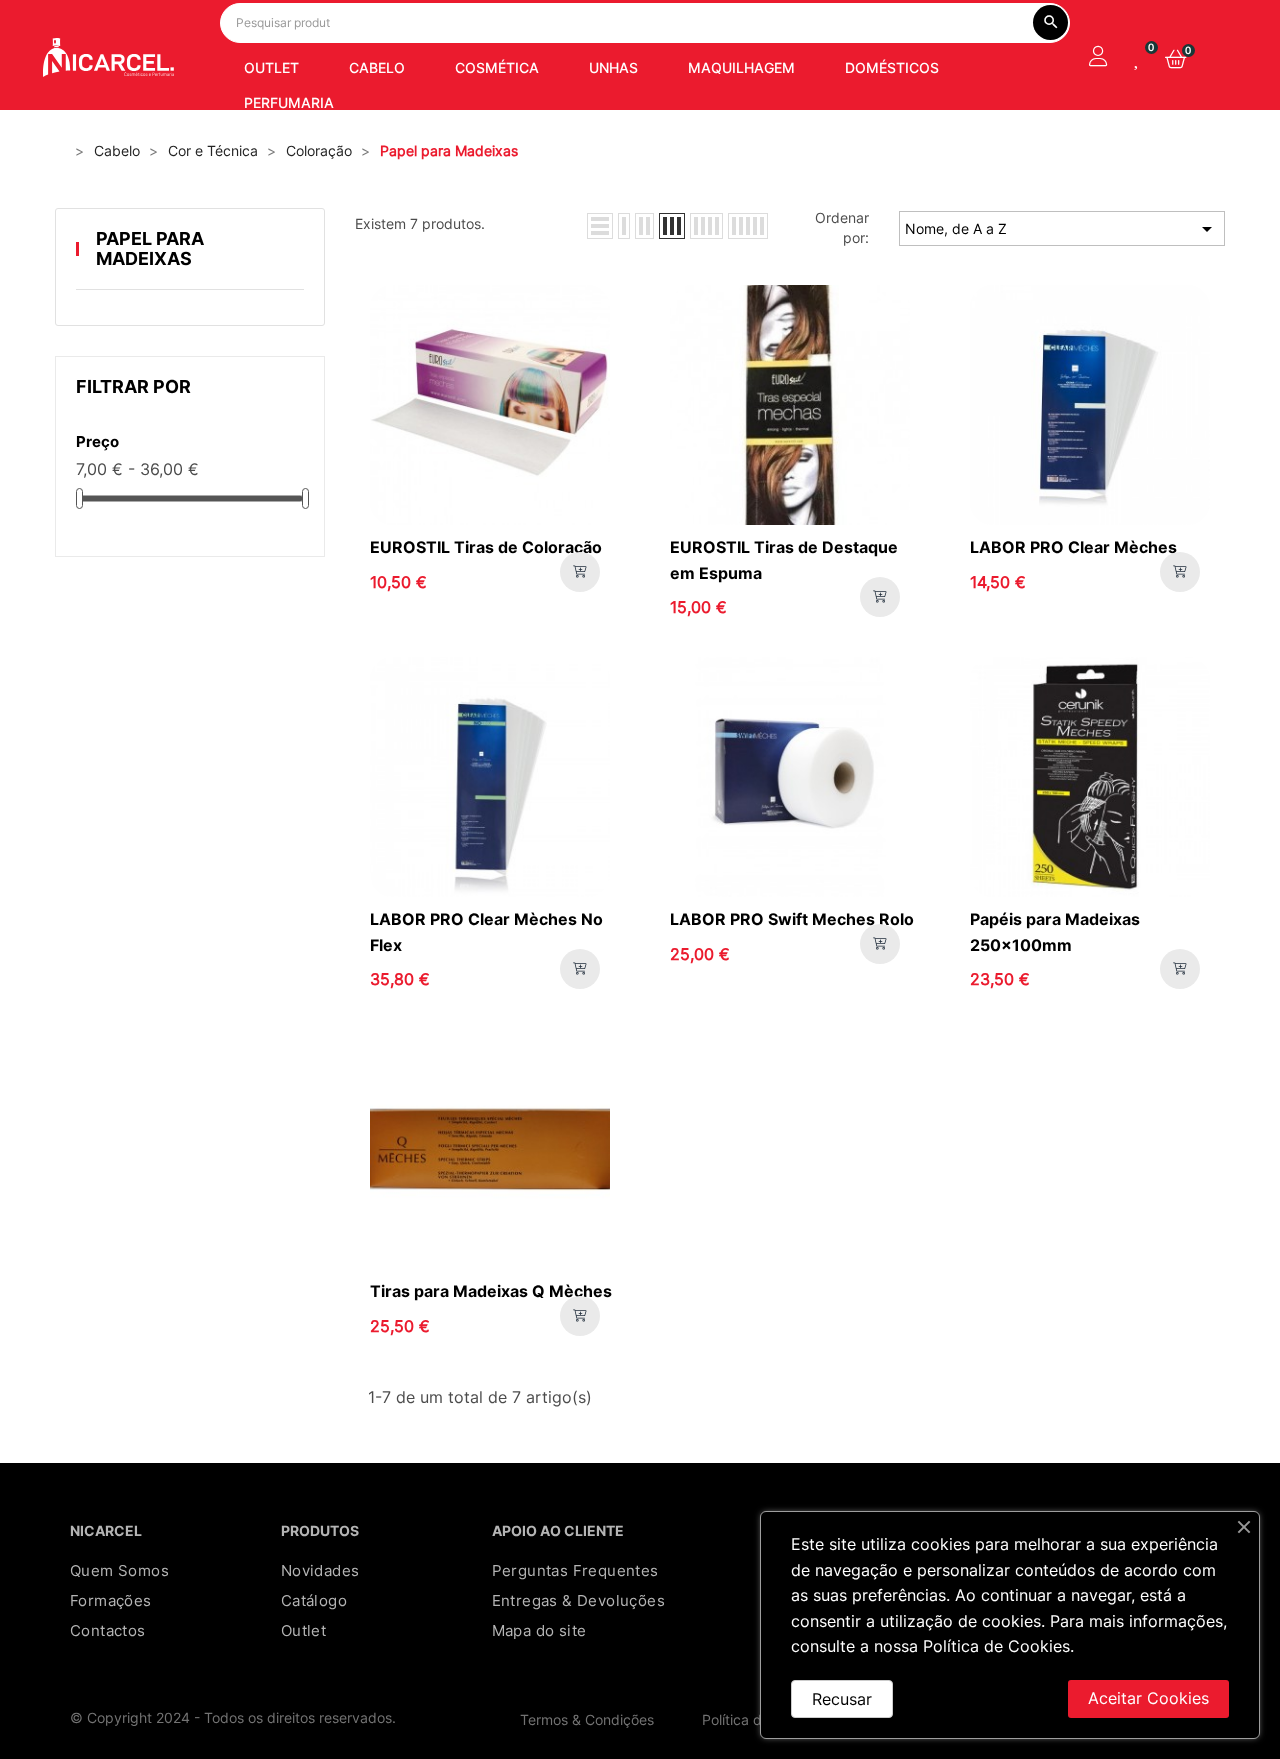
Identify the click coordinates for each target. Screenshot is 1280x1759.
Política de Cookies (996, 1646)
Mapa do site (539, 1630)
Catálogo (314, 1600)
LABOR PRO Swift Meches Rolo (792, 919)
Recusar (842, 1699)
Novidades (320, 1570)
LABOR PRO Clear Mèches (1073, 547)
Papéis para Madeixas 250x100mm (1055, 932)
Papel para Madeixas (150, 248)
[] (580, 572)
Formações (111, 1600)
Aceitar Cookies (1148, 1698)
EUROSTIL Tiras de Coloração (486, 547)
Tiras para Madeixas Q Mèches (491, 1291)
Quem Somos (119, 1570)
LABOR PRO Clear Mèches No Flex (486, 932)
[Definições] (1098, 58)
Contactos (108, 1630)
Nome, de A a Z (1062, 229)
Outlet (303, 1630)
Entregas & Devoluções (578, 1600)
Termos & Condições (587, 1719)
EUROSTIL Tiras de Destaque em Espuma (784, 560)
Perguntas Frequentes (575, 1570)
